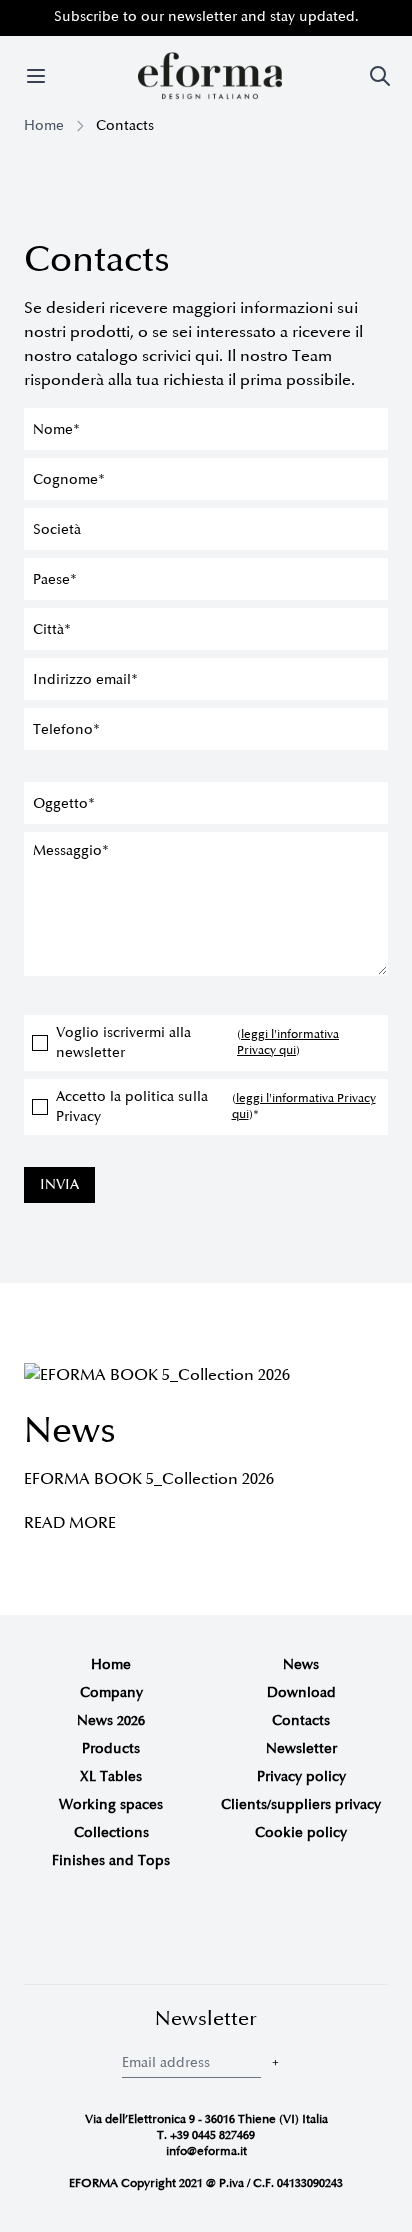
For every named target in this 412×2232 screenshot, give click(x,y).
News (301, 1664)
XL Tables (111, 1776)
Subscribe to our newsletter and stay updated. (206, 16)
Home (44, 125)
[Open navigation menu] (36, 76)
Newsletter (301, 1748)
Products (111, 1748)
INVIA (59, 1184)
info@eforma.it (206, 2151)
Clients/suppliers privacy (301, 1804)
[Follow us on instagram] (176, 1931)
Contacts (301, 1720)
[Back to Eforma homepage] (210, 76)
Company (111, 1692)
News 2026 (111, 1720)
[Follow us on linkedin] (236, 1931)
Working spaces (111, 1804)
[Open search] (380, 76)
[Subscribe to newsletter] (276, 2062)
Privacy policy (301, 1776)
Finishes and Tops (111, 1860)
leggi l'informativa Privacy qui (288, 1042)
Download (301, 1692)
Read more (70, 1523)
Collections (111, 1832)
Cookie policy (301, 1832)
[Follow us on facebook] (206, 1931)
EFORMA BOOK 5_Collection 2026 (149, 1479)
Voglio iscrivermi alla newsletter (197, 1042)
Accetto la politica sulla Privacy (216, 1106)
